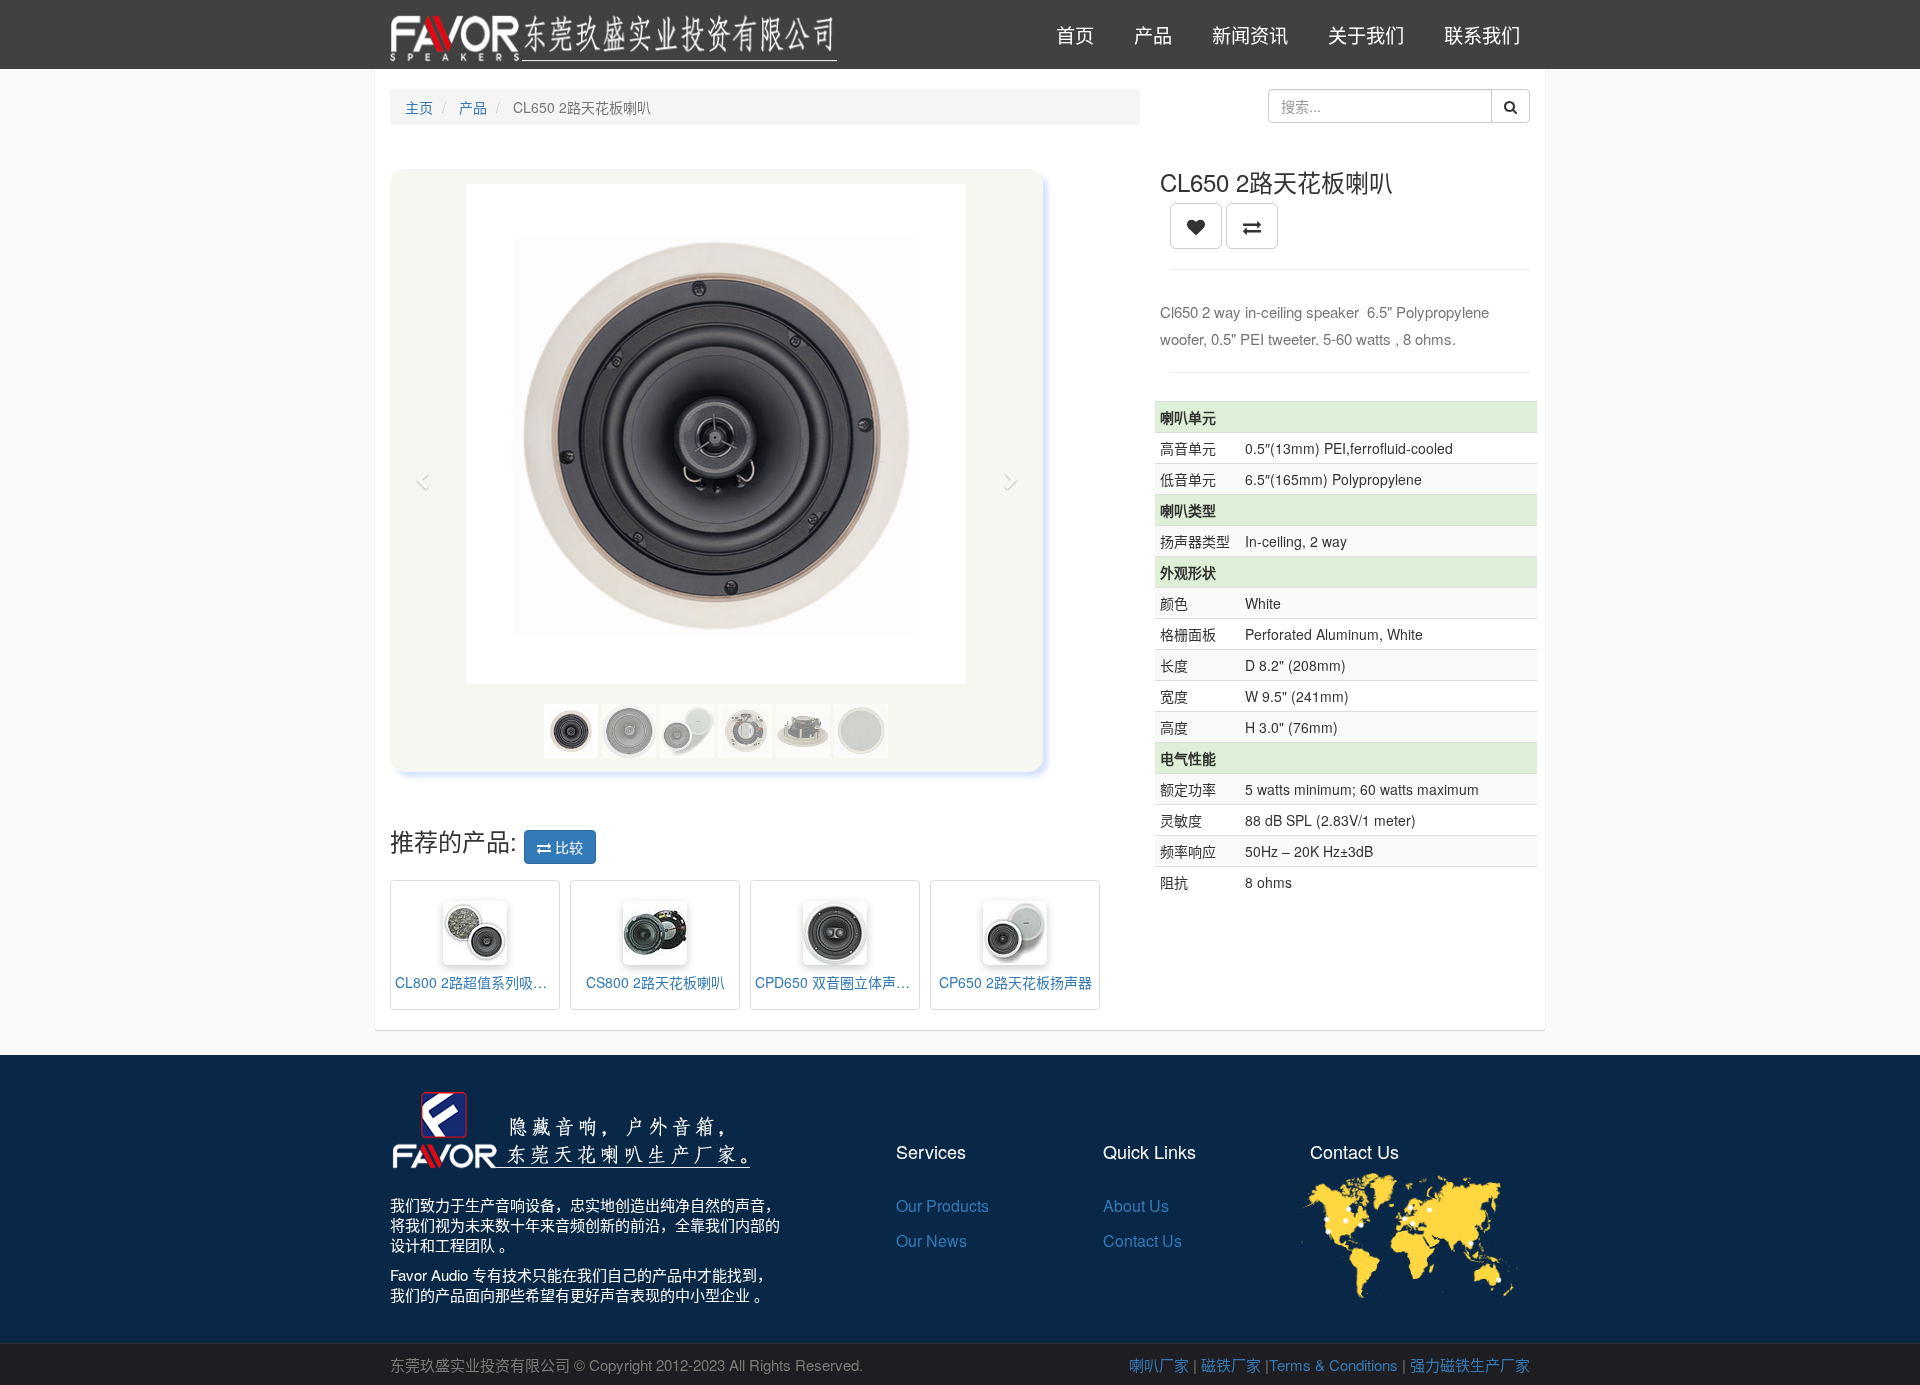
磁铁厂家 (1231, 1364)
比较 (567, 847)
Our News (931, 1240)
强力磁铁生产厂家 (1470, 1364)
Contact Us (1142, 1240)
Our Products (942, 1205)
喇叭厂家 (1159, 1364)
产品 (473, 107)
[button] (429, 470)
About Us (1136, 1205)
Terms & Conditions (1333, 1364)
